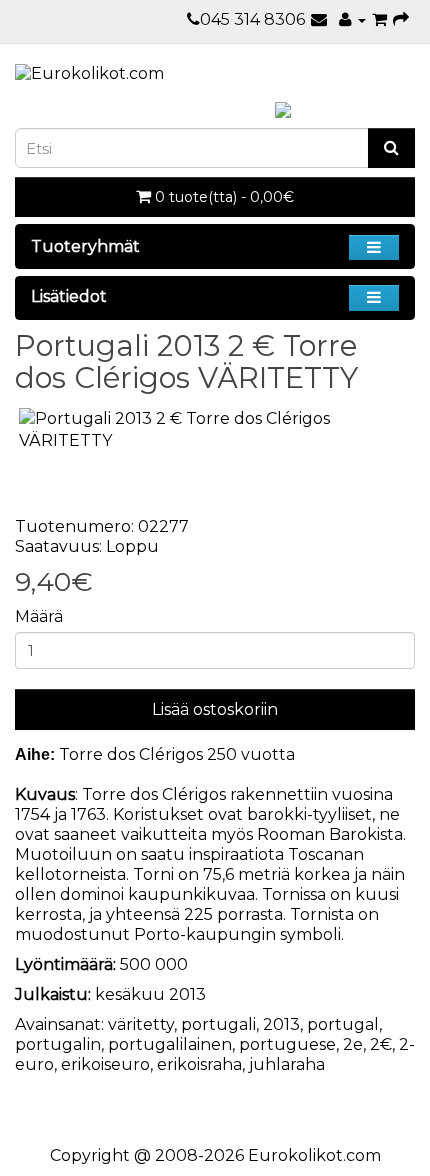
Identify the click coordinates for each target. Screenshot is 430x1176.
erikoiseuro (105, 1064)
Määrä (39, 616)
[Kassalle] (401, 19)
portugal (343, 1024)
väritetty (141, 1024)
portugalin (58, 1044)
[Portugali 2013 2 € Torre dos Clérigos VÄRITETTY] (215, 431)
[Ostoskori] (379, 19)
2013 (281, 1024)
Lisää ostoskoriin (215, 709)
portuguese (287, 1044)
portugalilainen (170, 1044)
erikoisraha (199, 1064)
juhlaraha (287, 1064)
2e (353, 1044)
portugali (218, 1024)
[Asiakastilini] (352, 19)
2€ (381, 1044)
